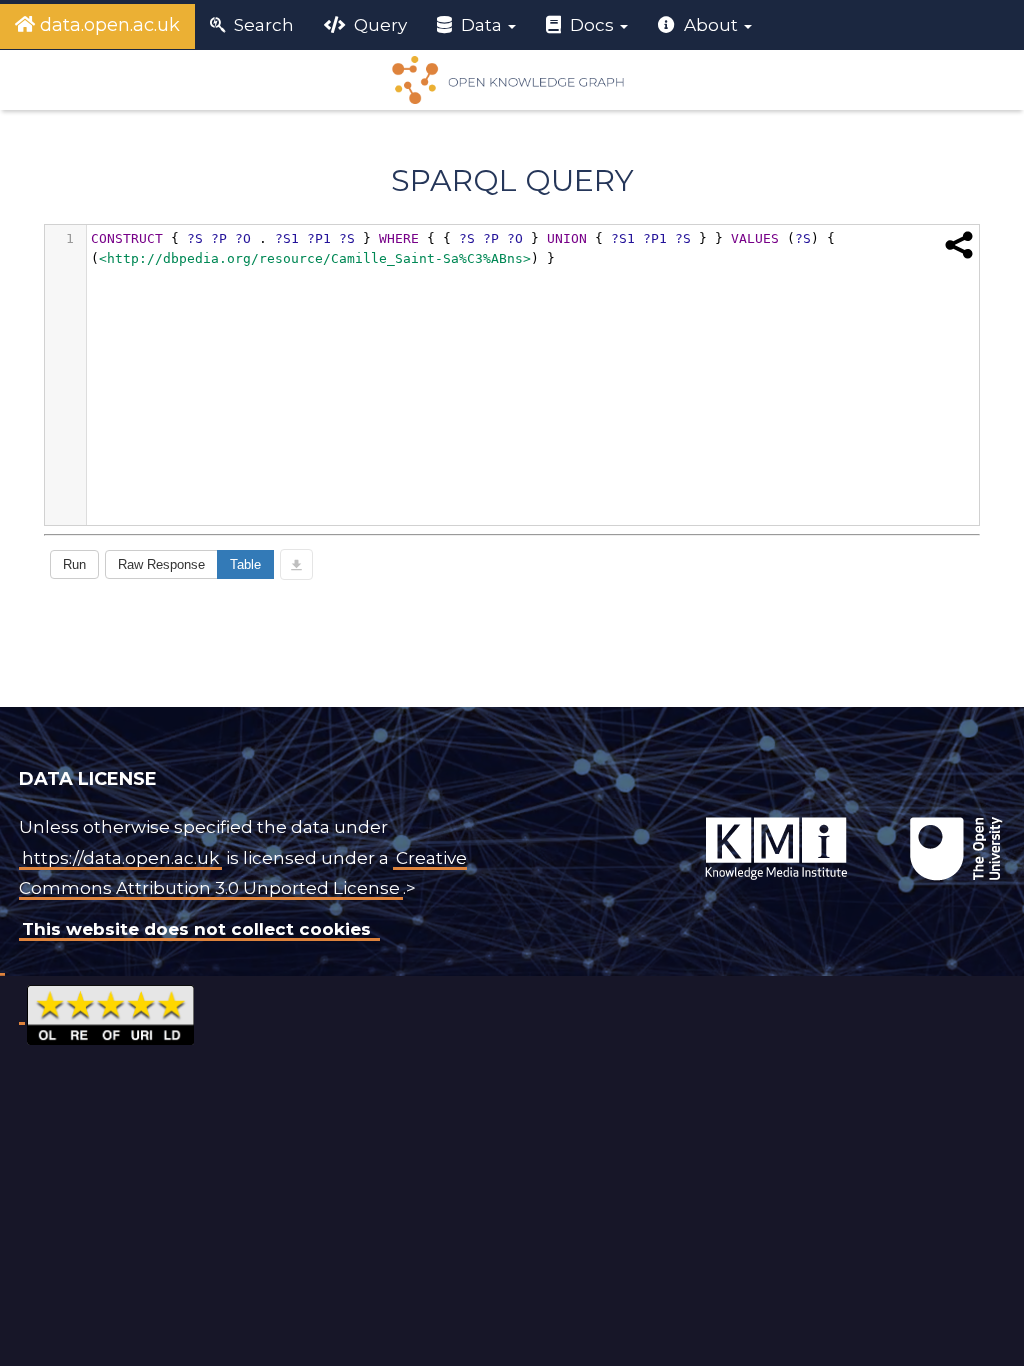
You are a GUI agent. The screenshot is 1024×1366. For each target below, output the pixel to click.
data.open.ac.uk (107, 25)
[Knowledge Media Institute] (662, 817)
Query (378, 25)
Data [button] (481, 25)
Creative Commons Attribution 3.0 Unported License (243, 873)
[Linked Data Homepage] (512, 80)
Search (262, 25)
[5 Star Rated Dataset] (110, 1012)
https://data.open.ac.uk (120, 858)
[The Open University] (658, 817)
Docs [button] (592, 25)
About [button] (711, 25)
